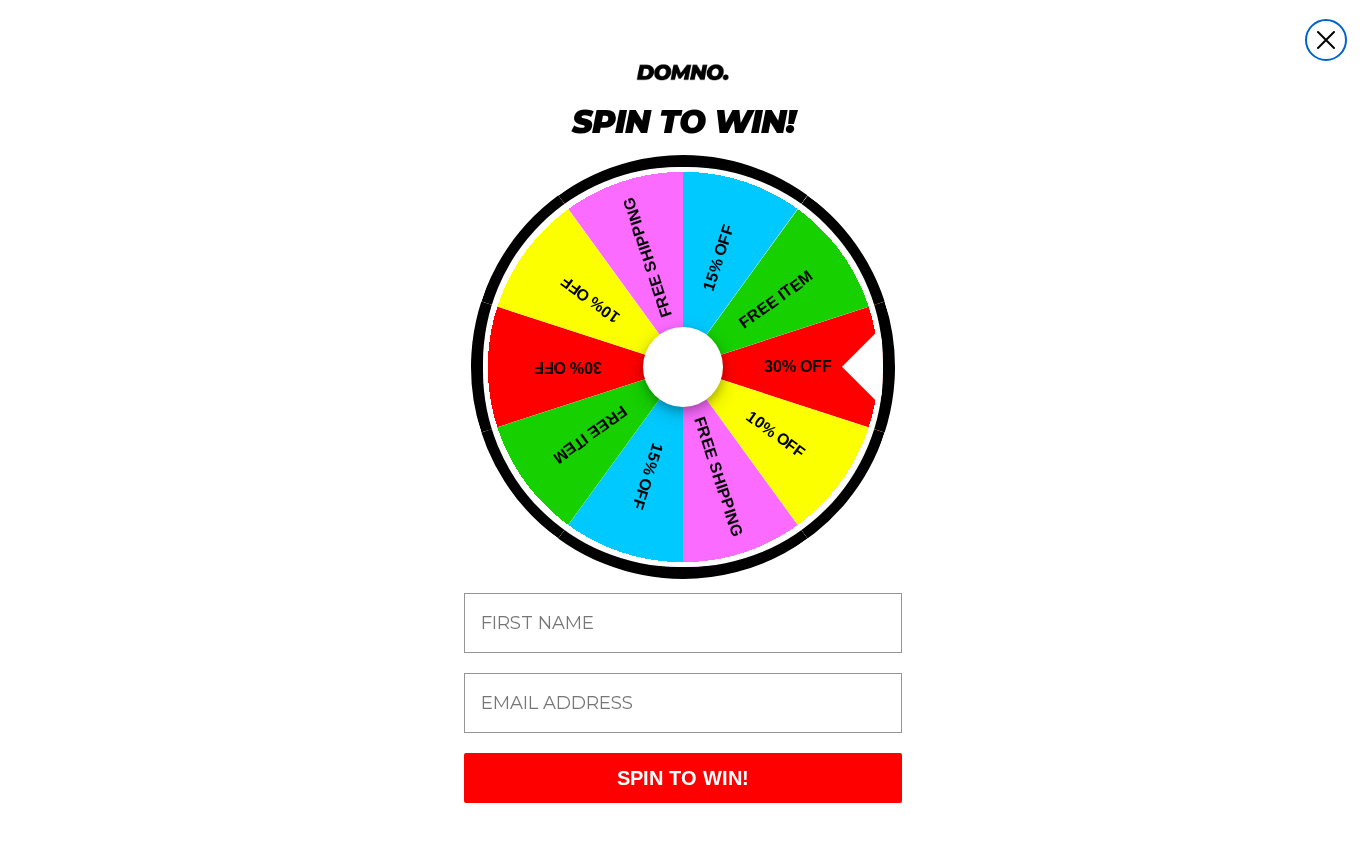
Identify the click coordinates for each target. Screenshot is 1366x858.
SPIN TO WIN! (683, 778)
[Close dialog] (1326, 40)
